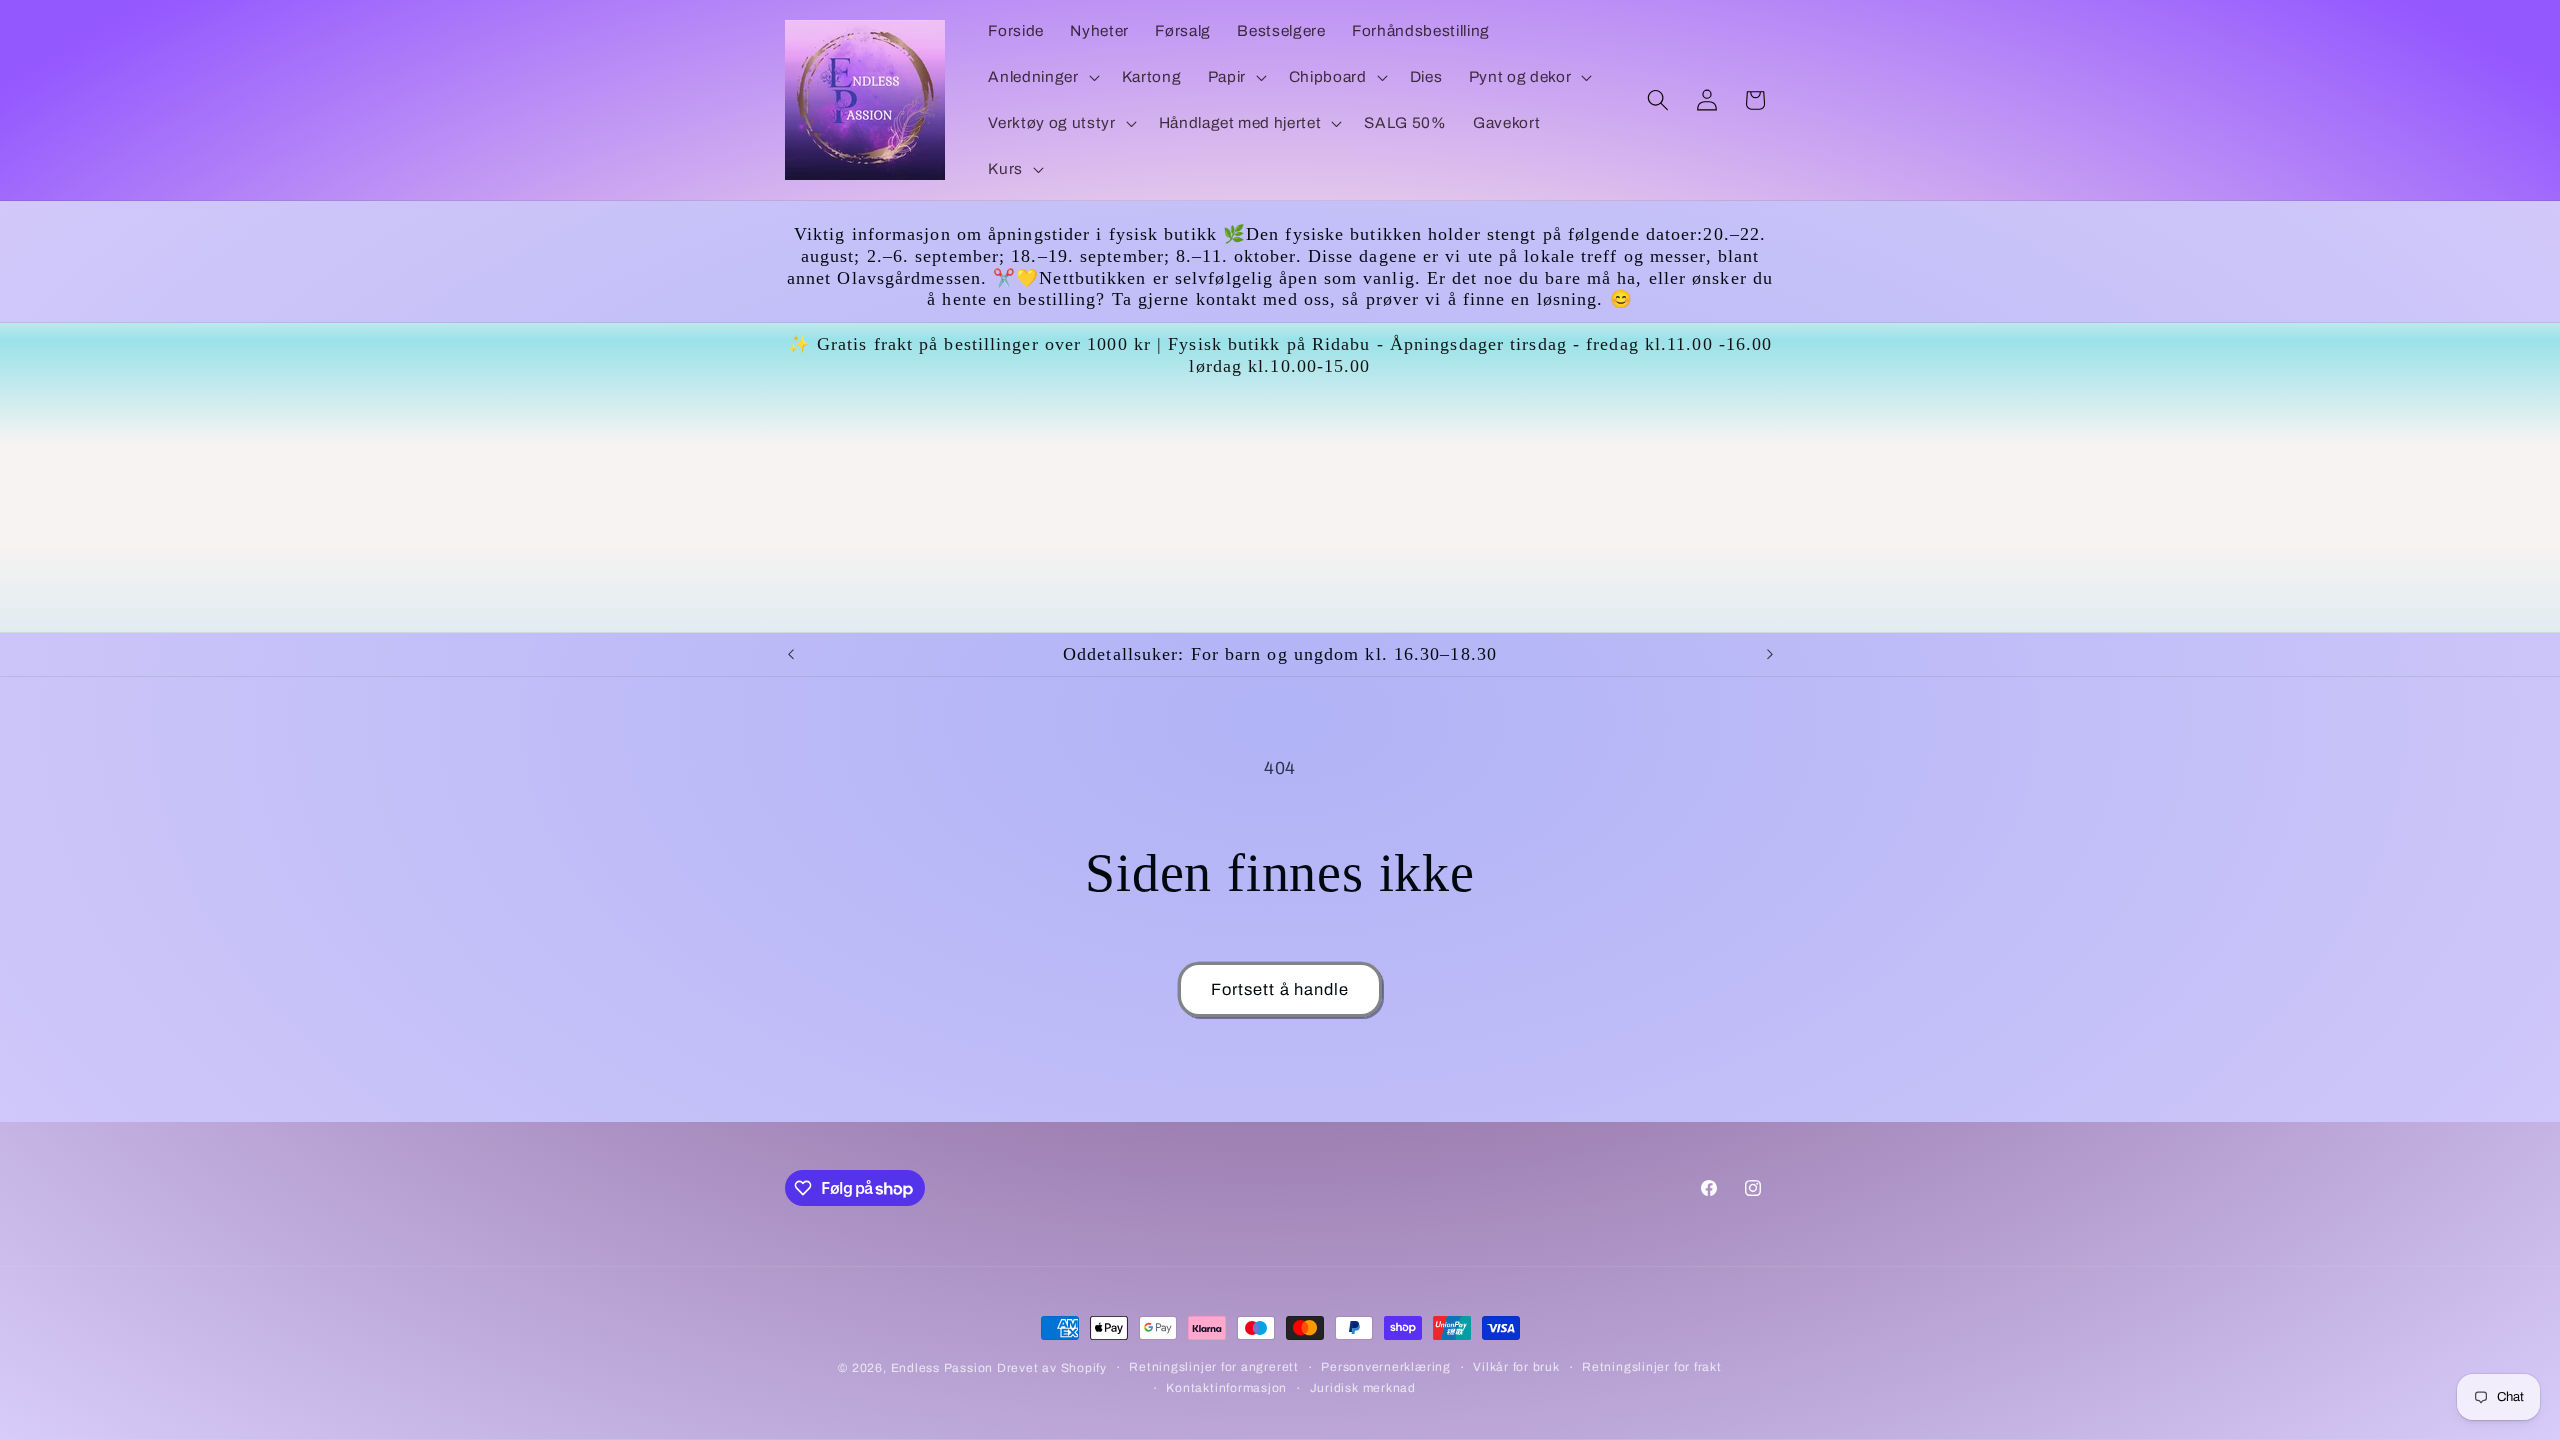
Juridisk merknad (1363, 1388)
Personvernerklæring (1386, 1367)
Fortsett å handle (1280, 989)
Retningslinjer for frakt (1651, 1367)
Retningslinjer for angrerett (1214, 1367)
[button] (1041, 77)
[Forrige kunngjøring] (791, 655)
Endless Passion (944, 1368)
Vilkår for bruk (1516, 1367)
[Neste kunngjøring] (1770, 655)
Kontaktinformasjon (1226, 1388)
